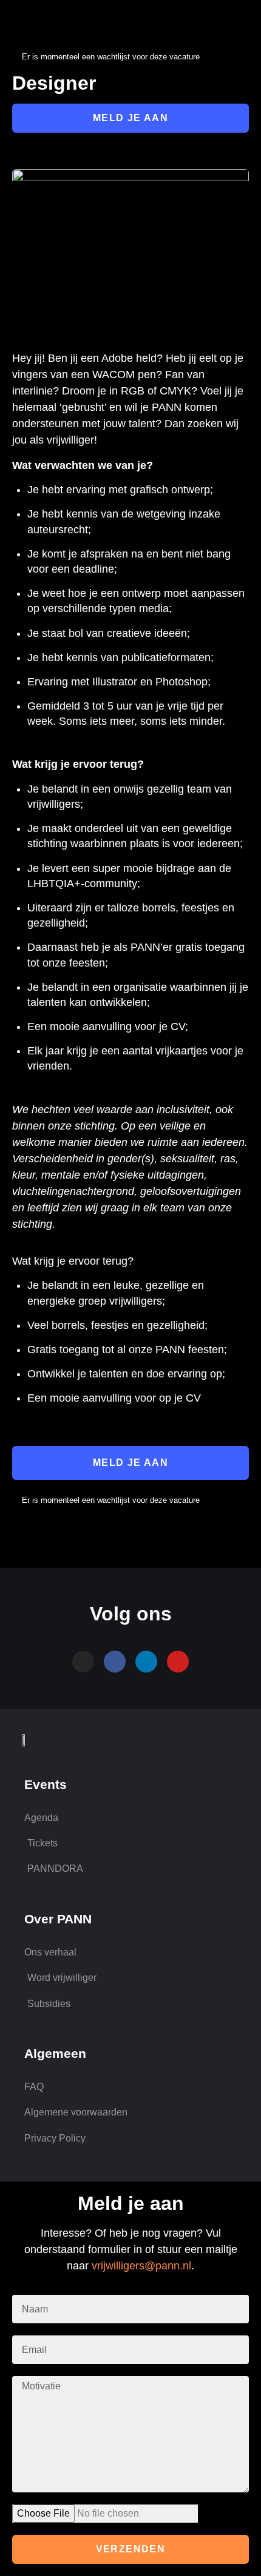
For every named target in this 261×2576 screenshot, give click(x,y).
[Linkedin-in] (146, 1662)
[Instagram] (83, 1662)
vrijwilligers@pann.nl (141, 2266)
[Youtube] (178, 1662)
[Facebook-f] (115, 1662)
